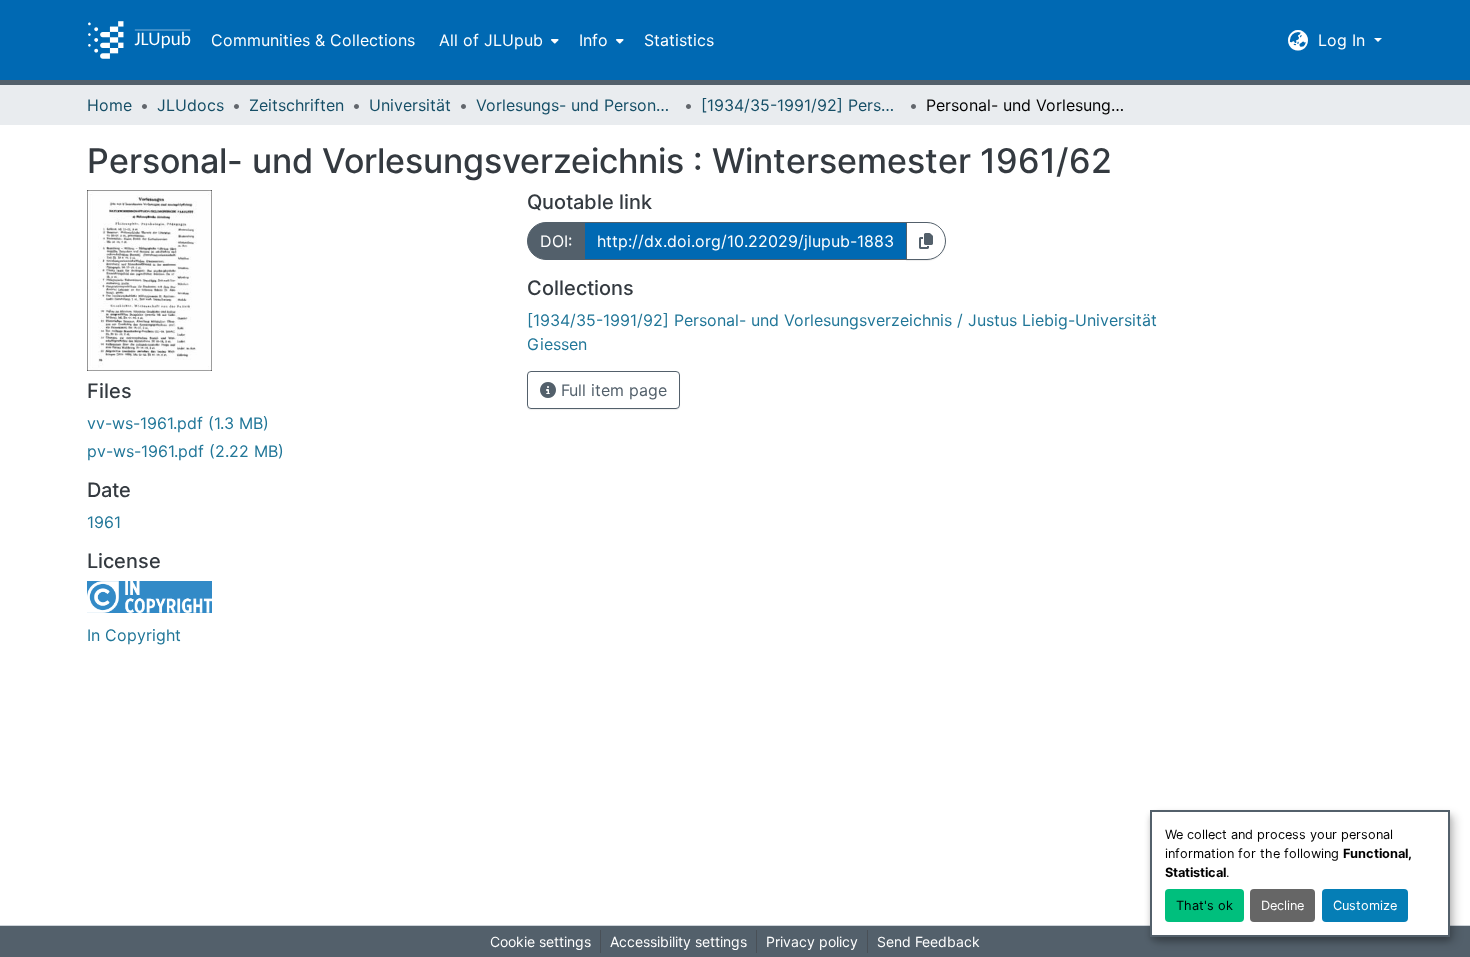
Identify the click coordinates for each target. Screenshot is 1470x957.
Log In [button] (1344, 40)
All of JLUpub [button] (491, 40)
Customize (1365, 905)
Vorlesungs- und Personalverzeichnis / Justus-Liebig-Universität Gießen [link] (576, 105)
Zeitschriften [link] (296, 105)
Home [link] (109, 105)
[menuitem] (497, 40)
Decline (1282, 905)
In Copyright (134, 635)
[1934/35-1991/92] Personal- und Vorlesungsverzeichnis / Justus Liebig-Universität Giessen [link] (801, 105)
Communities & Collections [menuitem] (313, 40)
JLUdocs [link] (190, 105)
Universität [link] (410, 105)
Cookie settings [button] (540, 941)
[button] (139, 40)
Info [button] (593, 40)
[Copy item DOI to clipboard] (926, 241)
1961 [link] (104, 522)
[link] (295, 423)
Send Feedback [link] (928, 941)
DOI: (556, 241)
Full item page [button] (611, 390)
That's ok (1204, 905)
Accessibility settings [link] (678, 941)
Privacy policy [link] (812, 941)
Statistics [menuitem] (679, 40)
